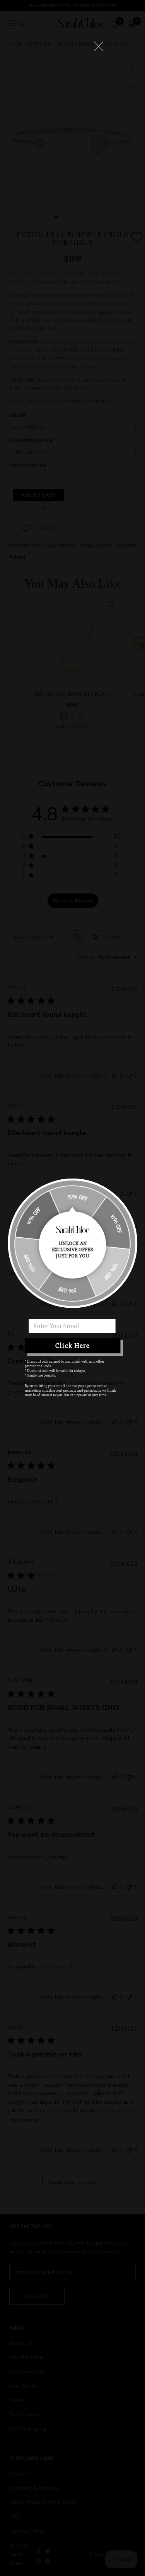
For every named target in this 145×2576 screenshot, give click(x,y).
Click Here (72, 1346)
